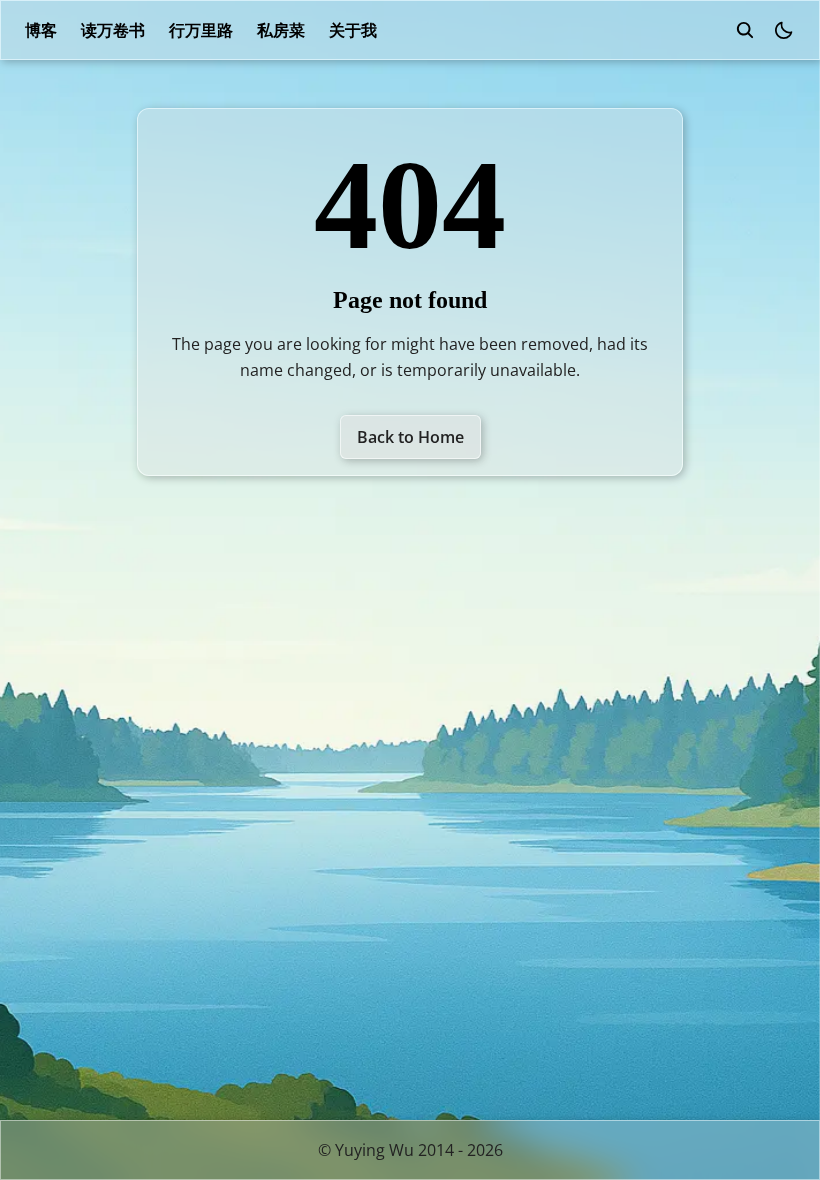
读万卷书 (113, 30)
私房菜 (281, 30)
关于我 (353, 30)
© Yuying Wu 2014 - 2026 (410, 1150)
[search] (745, 30)
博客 (41, 30)
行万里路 (201, 30)
